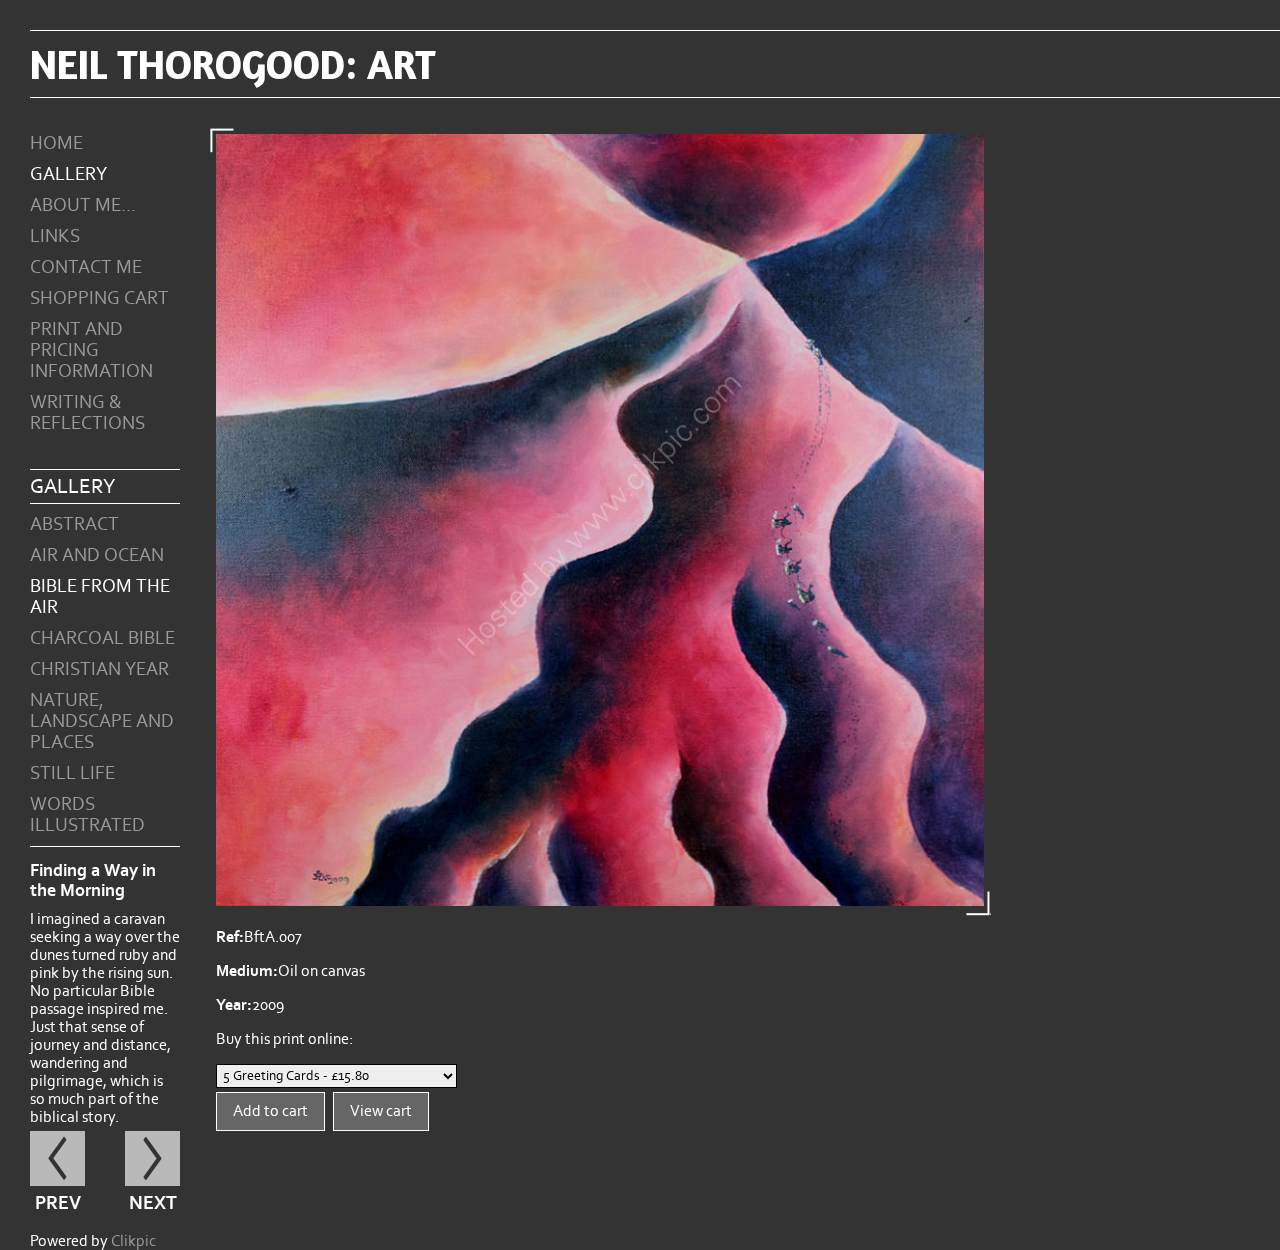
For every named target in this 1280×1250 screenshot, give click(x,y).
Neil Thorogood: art (233, 64)
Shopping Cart (99, 298)
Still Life (72, 773)
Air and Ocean (97, 555)
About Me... (83, 205)
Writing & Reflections (87, 413)
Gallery (68, 174)
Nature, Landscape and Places (102, 721)
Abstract (74, 524)
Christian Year (99, 669)
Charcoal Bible (102, 638)
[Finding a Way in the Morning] (600, 520)
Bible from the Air (100, 597)
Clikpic (133, 1241)
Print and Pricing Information (91, 350)
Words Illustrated (87, 815)
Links (55, 236)
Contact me (86, 267)
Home (56, 143)
